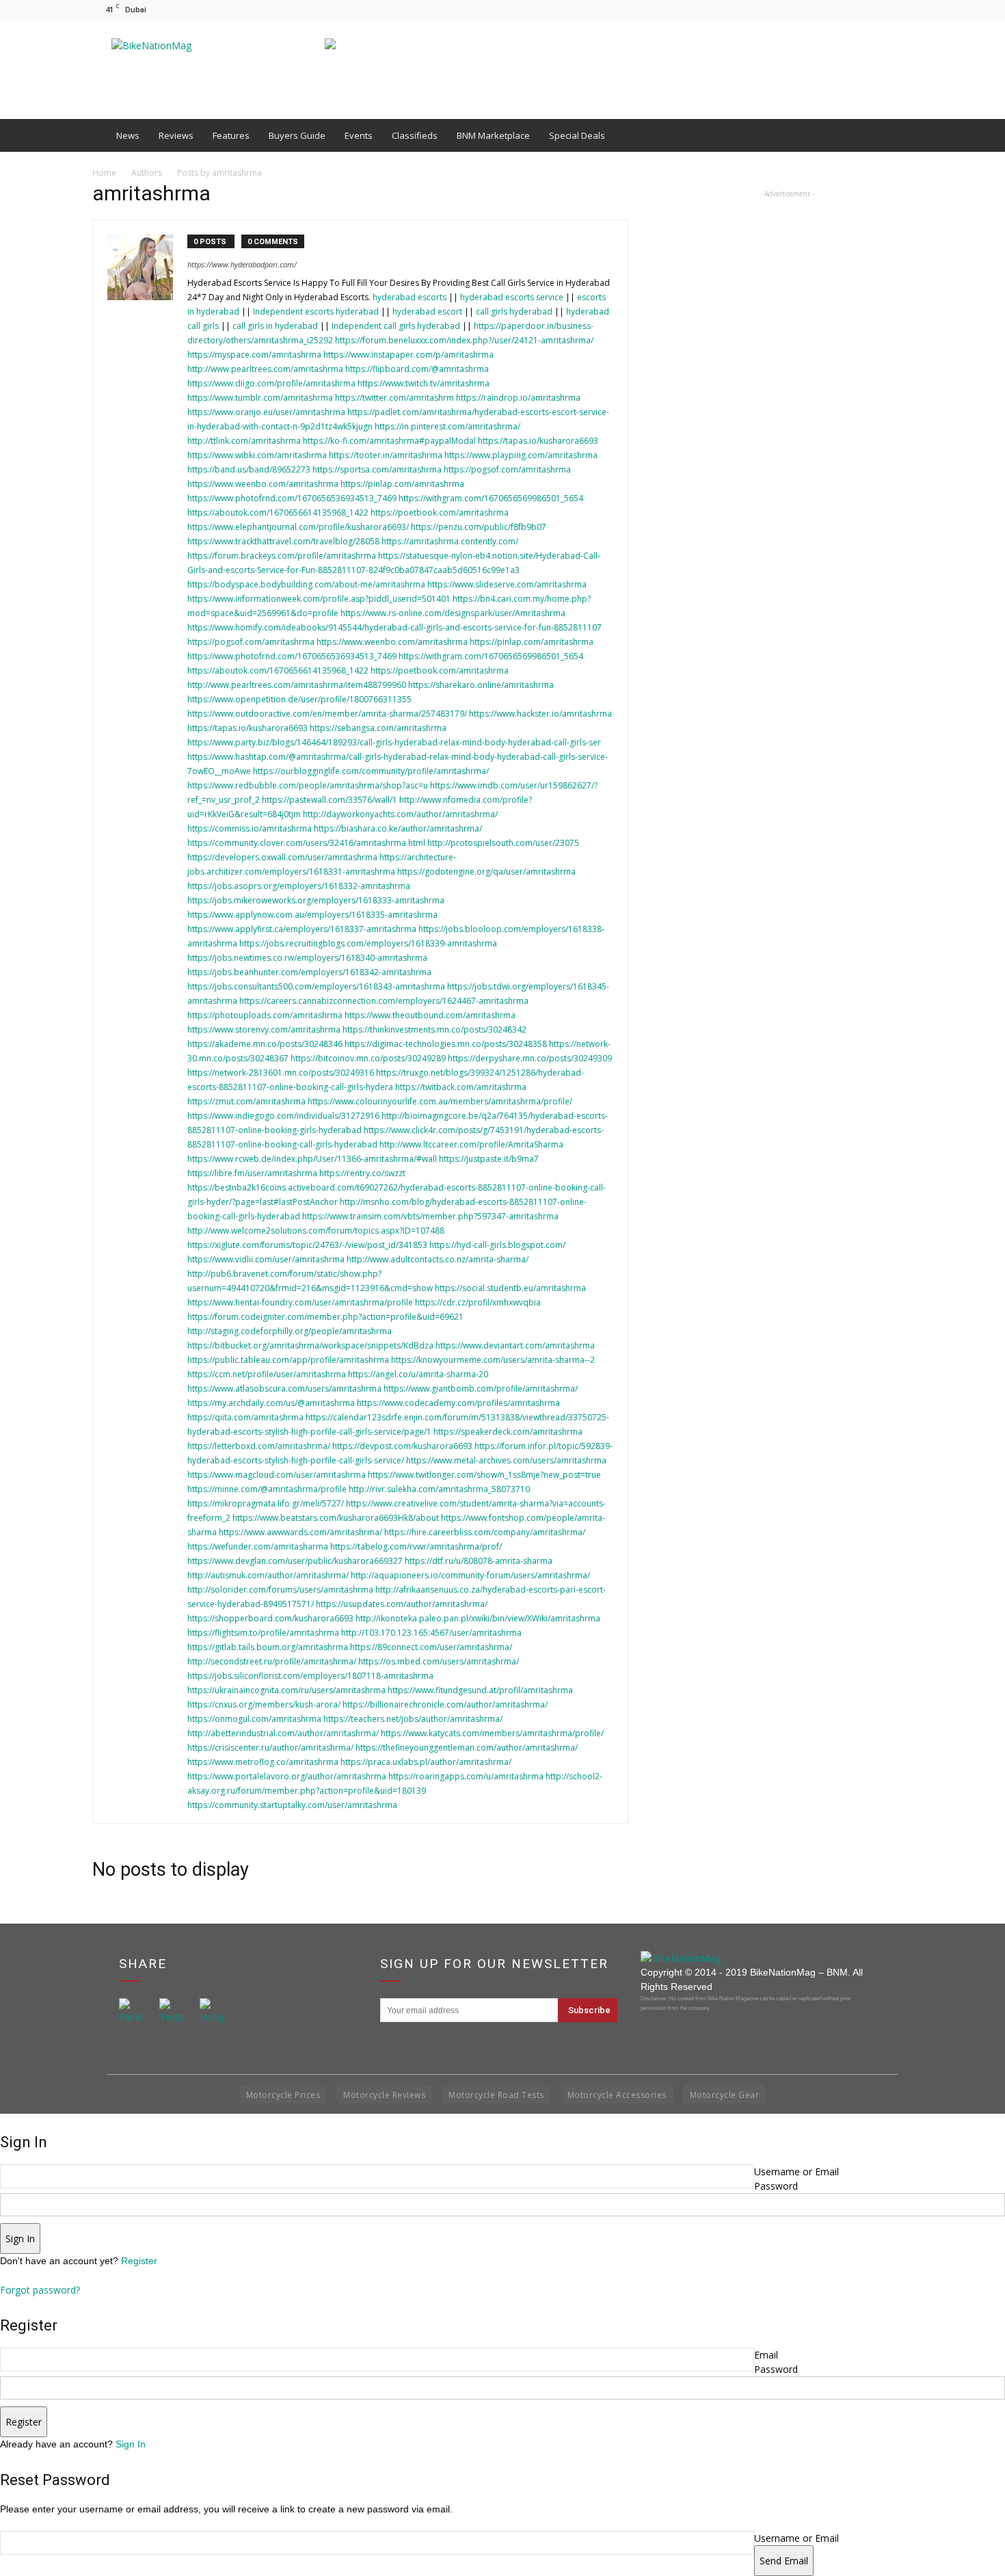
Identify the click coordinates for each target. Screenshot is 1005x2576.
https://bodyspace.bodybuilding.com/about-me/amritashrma (306, 584)
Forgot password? (40, 2290)
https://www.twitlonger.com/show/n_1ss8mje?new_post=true (484, 1475)
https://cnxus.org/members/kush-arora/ (264, 1704)
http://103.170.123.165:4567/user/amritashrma (431, 1633)
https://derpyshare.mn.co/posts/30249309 (530, 1058)
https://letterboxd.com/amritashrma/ (259, 1446)
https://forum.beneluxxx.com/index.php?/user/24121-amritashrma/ (464, 340)
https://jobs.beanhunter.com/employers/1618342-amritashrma (309, 972)
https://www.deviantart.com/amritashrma (515, 1345)
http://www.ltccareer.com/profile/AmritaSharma (471, 1144)
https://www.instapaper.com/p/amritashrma (408, 355)
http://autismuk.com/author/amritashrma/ (268, 1575)
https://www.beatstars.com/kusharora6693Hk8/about (336, 1518)
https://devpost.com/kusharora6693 (402, 1446)
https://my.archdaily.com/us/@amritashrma (271, 1403)
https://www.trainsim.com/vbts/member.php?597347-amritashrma (430, 1216)
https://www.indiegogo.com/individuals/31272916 (283, 1116)
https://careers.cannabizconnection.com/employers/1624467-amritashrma (384, 1001)
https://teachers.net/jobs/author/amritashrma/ (413, 1719)
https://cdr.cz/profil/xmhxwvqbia (478, 1302)
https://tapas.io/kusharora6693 (538, 441)
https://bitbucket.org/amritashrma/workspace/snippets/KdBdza (310, 1345)
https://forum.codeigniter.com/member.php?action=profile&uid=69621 (325, 1317)
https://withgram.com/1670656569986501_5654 (491, 498)
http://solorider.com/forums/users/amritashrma (280, 1590)
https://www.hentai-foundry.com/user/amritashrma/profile (300, 1302)
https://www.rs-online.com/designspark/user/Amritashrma (453, 613)
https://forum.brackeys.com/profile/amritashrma (282, 556)
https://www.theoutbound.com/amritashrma (430, 1015)
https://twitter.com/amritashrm (394, 398)
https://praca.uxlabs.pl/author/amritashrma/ (426, 1762)
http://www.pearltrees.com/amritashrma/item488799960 (297, 685)
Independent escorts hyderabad (317, 311)
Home (104, 173)
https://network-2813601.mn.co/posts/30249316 (281, 1073)
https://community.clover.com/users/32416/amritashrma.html (306, 843)
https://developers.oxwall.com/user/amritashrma (282, 857)
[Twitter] (902, 9)
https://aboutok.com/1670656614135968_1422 (278, 513)
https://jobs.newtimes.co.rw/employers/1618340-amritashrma (307, 958)
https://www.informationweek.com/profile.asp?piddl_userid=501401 (319, 599)
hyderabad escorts (410, 297)
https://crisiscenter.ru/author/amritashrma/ (270, 1748)
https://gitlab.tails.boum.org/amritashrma (268, 1647)
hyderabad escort (427, 311)
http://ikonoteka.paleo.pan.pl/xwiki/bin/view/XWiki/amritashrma (478, 1618)
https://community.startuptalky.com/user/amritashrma (292, 1805)
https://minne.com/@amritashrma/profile (267, 1489)
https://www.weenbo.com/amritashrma (263, 484)
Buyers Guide (297, 135)
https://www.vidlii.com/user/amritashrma (266, 1259)
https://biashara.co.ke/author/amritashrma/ (398, 828)
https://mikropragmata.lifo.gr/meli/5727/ (266, 1503)
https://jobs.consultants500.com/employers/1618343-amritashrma (316, 986)
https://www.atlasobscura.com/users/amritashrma (284, 1389)
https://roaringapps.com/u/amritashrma (466, 1776)
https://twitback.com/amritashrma (461, 1087)
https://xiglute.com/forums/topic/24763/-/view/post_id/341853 (307, 1245)
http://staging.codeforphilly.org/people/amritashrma (290, 1331)
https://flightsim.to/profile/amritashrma (263, 1633)
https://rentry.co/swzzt (362, 1173)
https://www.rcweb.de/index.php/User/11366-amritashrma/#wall (312, 1159)
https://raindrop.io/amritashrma (518, 398)
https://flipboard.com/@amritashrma (417, 369)
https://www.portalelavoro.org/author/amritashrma (287, 1776)
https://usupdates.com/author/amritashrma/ (402, 1604)
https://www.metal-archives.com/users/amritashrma (506, 1460)
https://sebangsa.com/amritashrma (378, 728)
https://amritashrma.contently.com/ (450, 541)
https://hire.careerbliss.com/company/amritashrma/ (485, 1532)
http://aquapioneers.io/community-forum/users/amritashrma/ (470, 1575)
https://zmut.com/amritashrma (246, 1101)
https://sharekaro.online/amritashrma (481, 685)
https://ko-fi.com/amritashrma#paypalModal (389, 441)
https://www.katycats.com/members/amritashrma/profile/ (492, 1733)
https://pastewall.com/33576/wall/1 (330, 800)
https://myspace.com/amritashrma (254, 355)
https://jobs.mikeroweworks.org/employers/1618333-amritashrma (316, 900)
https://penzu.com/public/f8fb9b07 (479, 527)
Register (139, 2261)
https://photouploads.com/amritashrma (265, 1015)
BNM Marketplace (493, 135)
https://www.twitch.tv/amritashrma (424, 383)
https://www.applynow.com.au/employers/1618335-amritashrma (312, 915)
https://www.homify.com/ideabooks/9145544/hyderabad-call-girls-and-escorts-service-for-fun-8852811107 (394, 627)
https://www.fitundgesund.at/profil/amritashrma (480, 1690)
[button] (896, 135)
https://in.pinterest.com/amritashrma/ (447, 426)
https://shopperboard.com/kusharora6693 (270, 1618)
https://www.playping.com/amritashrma (521, 455)
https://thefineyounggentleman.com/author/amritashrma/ (467, 1748)
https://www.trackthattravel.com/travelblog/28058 (283, 541)
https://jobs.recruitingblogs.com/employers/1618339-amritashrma (368, 943)
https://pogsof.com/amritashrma (507, 469)
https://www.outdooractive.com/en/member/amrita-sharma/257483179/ (327, 714)
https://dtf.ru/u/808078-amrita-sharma (479, 1561)
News (128, 135)
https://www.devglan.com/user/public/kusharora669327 (295, 1561)
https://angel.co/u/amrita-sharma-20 (418, 1374)
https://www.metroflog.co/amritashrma (263, 1762)
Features (231, 135)
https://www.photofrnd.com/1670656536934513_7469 (292, 498)
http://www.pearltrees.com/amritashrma (265, 369)
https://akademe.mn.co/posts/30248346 (265, 1044)
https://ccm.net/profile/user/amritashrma (267, 1374)
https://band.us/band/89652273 (249, 469)
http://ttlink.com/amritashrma (244, 441)
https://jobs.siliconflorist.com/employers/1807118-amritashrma (310, 1676)
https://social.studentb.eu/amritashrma (510, 1288)
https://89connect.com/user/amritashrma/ (431, 1647)
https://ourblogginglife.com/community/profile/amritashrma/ (371, 771)
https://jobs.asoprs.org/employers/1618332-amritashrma (299, 886)
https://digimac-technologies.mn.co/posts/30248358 (446, 1044)
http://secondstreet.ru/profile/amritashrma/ (272, 1661)
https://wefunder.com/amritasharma (258, 1546)
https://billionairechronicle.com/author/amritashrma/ (445, 1704)
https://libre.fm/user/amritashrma (252, 1173)
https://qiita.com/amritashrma (245, 1417)
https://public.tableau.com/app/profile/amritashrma (288, 1360)
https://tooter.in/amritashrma (386, 455)
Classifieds (415, 135)
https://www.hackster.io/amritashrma (540, 714)
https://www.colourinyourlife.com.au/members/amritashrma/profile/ (440, 1101)
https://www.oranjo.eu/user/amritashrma (266, 412)
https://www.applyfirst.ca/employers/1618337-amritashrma (302, 929)
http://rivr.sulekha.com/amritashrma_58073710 (439, 1489)
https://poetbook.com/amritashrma (440, 513)
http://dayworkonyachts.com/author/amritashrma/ (400, 814)
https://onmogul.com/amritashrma (254, 1719)
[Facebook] (857, 9)
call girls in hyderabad (275, 326)
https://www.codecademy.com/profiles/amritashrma (458, 1403)
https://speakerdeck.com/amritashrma (508, 1432)
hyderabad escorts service (512, 297)
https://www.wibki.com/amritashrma (257, 455)
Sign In (131, 2444)
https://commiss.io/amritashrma (250, 828)
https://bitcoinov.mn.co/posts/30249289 (368, 1058)
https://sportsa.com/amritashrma (377, 469)
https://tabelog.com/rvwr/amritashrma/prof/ (416, 1546)
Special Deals (577, 135)
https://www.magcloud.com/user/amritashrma (277, 1475)
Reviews (176, 135)
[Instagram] (880, 9)
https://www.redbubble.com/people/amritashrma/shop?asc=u (308, 785)
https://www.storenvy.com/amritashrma (264, 1030)
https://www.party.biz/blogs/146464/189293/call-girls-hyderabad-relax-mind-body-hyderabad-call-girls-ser (394, 742)
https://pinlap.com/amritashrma (402, 484)
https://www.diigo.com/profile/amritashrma (271, 383)
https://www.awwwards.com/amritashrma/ (300, 1532)
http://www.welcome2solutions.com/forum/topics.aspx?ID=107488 (316, 1231)
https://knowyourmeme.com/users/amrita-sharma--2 (493, 1360)
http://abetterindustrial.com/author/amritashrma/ (283, 1733)
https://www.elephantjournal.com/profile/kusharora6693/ (298, 527)
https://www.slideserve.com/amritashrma (507, 584)
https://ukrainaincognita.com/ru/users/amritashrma (286, 1690)
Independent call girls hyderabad (396, 326)
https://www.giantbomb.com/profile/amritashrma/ (481, 1389)
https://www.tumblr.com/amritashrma (260, 398)
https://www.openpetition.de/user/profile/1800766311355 (299, 699)
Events (359, 135)
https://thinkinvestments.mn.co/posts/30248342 (434, 1030)
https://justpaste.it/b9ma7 (489, 1159)
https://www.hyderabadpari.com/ (242, 264)
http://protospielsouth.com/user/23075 (503, 843)
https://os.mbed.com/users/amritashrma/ (439, 1661)
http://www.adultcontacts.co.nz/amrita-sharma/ (438, 1259)
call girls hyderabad (514, 311)
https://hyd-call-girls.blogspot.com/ (497, 1245)
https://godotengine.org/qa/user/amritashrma (486, 872)
